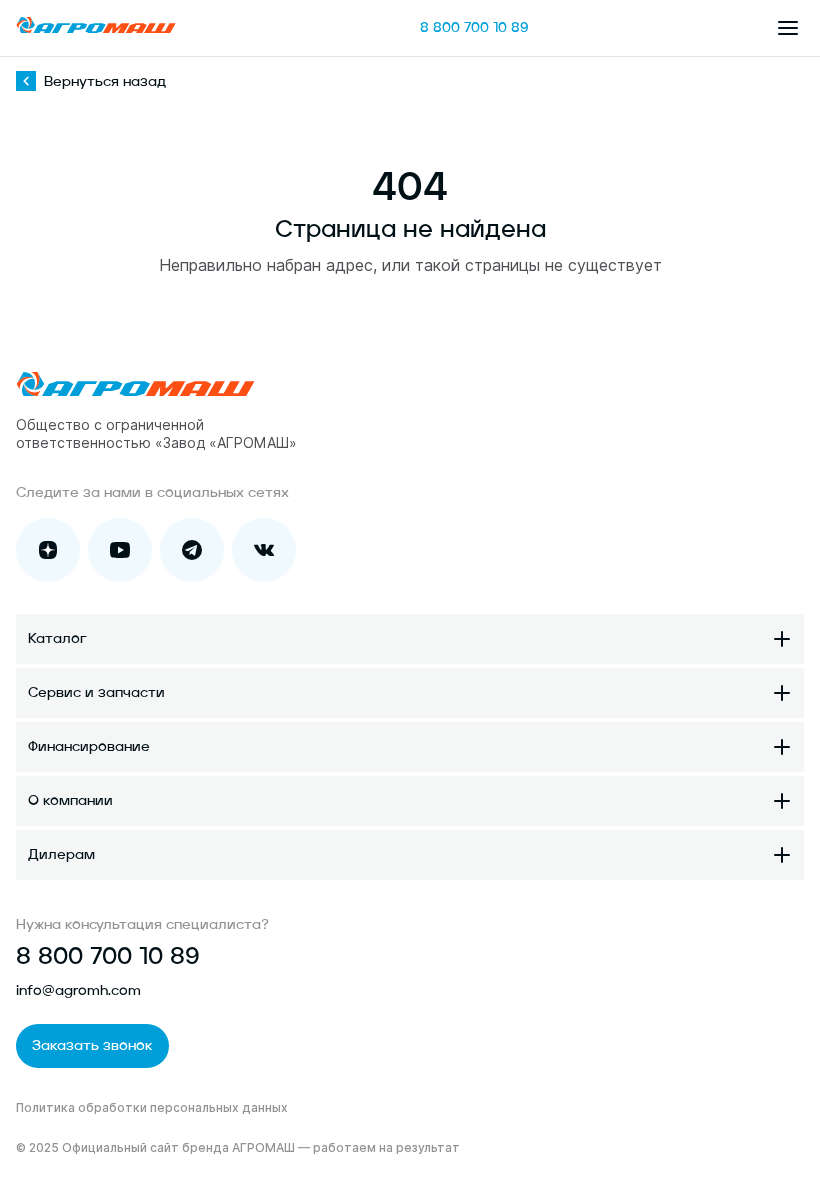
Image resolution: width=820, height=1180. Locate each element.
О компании (70, 801)
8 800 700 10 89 (474, 28)
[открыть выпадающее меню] (788, 28)
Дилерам (61, 855)
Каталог (57, 639)
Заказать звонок (92, 1046)
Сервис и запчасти (96, 693)
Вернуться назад (105, 82)
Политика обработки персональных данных (152, 1107)
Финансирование (89, 747)
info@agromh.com (78, 991)
